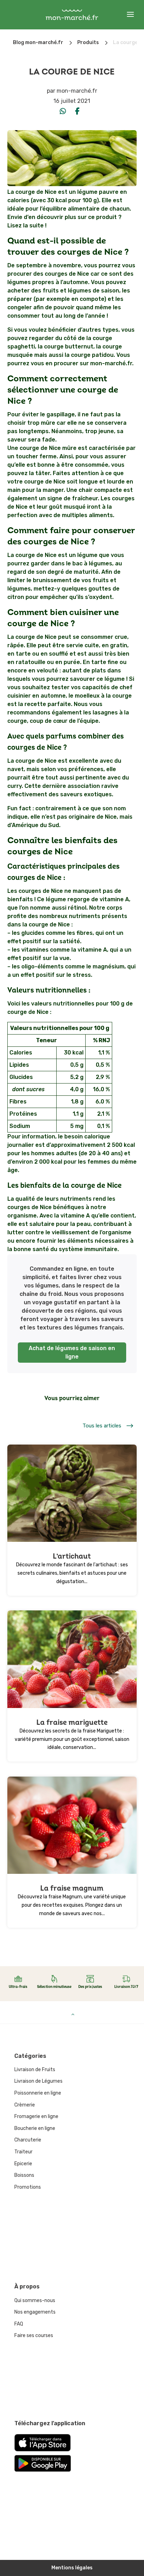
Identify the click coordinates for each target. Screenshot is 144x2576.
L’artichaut (72, 1556)
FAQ (19, 2324)
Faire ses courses (34, 2335)
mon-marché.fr (77, 91)
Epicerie (23, 2164)
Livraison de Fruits (35, 2070)
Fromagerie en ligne (36, 2116)
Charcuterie (28, 2140)
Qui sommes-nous (35, 2300)
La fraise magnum (72, 1888)
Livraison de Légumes (38, 2081)
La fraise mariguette (72, 1723)
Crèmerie (25, 2105)
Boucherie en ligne (35, 2128)
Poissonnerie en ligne (38, 2093)
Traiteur (23, 2152)
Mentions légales (72, 2568)
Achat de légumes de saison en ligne (72, 1352)
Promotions (28, 2187)
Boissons (24, 2175)
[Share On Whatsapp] (63, 111)
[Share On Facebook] (78, 111)
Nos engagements (35, 2312)
